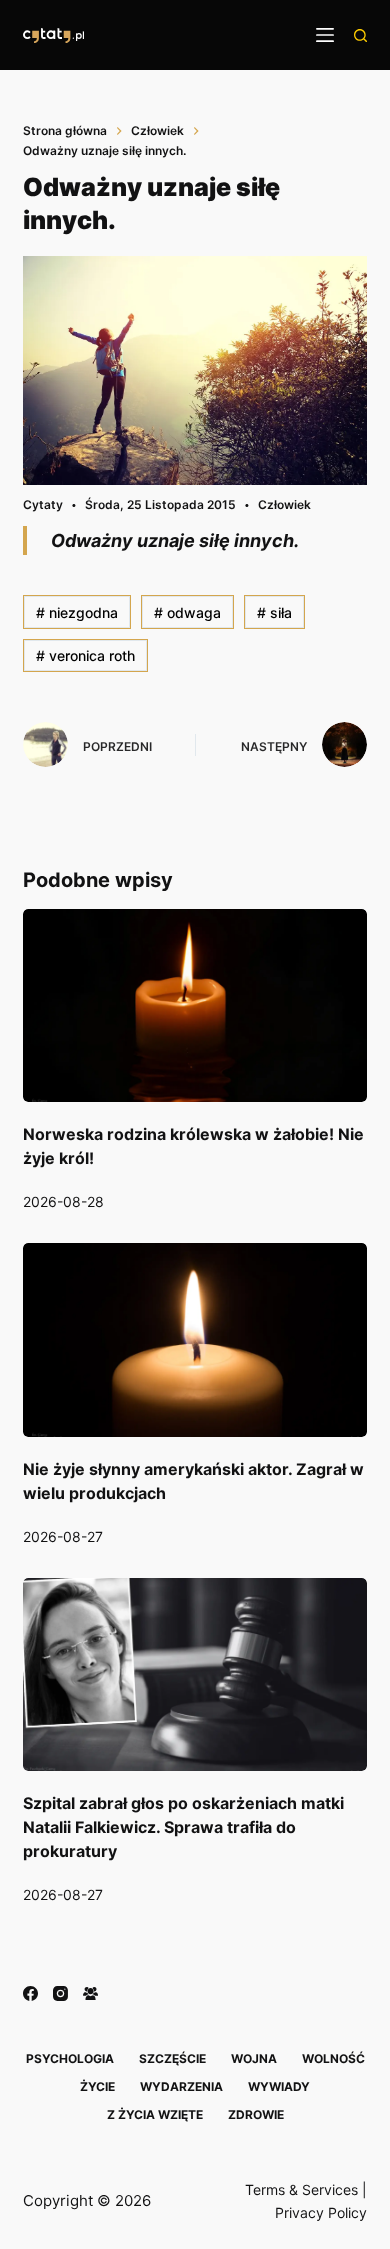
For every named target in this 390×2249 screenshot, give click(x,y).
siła (274, 612)
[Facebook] (30, 1993)
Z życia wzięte (155, 2114)
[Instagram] (60, 1993)
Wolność (333, 2058)
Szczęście (172, 2058)
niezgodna (77, 612)
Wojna (254, 2058)
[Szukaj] (360, 35)
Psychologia (70, 2058)
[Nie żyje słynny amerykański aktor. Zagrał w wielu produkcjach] (194, 1339)
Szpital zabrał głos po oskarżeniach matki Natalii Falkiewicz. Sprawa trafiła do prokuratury (183, 1827)
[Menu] (325, 35)
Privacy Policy (321, 2212)
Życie (97, 2086)
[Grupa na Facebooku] (90, 1993)
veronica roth (85, 655)
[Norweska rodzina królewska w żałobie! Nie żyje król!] (194, 1005)
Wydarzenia (181, 2086)
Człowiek (284, 504)
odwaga (187, 612)
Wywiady (279, 2086)
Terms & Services (301, 2189)
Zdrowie (256, 2114)
